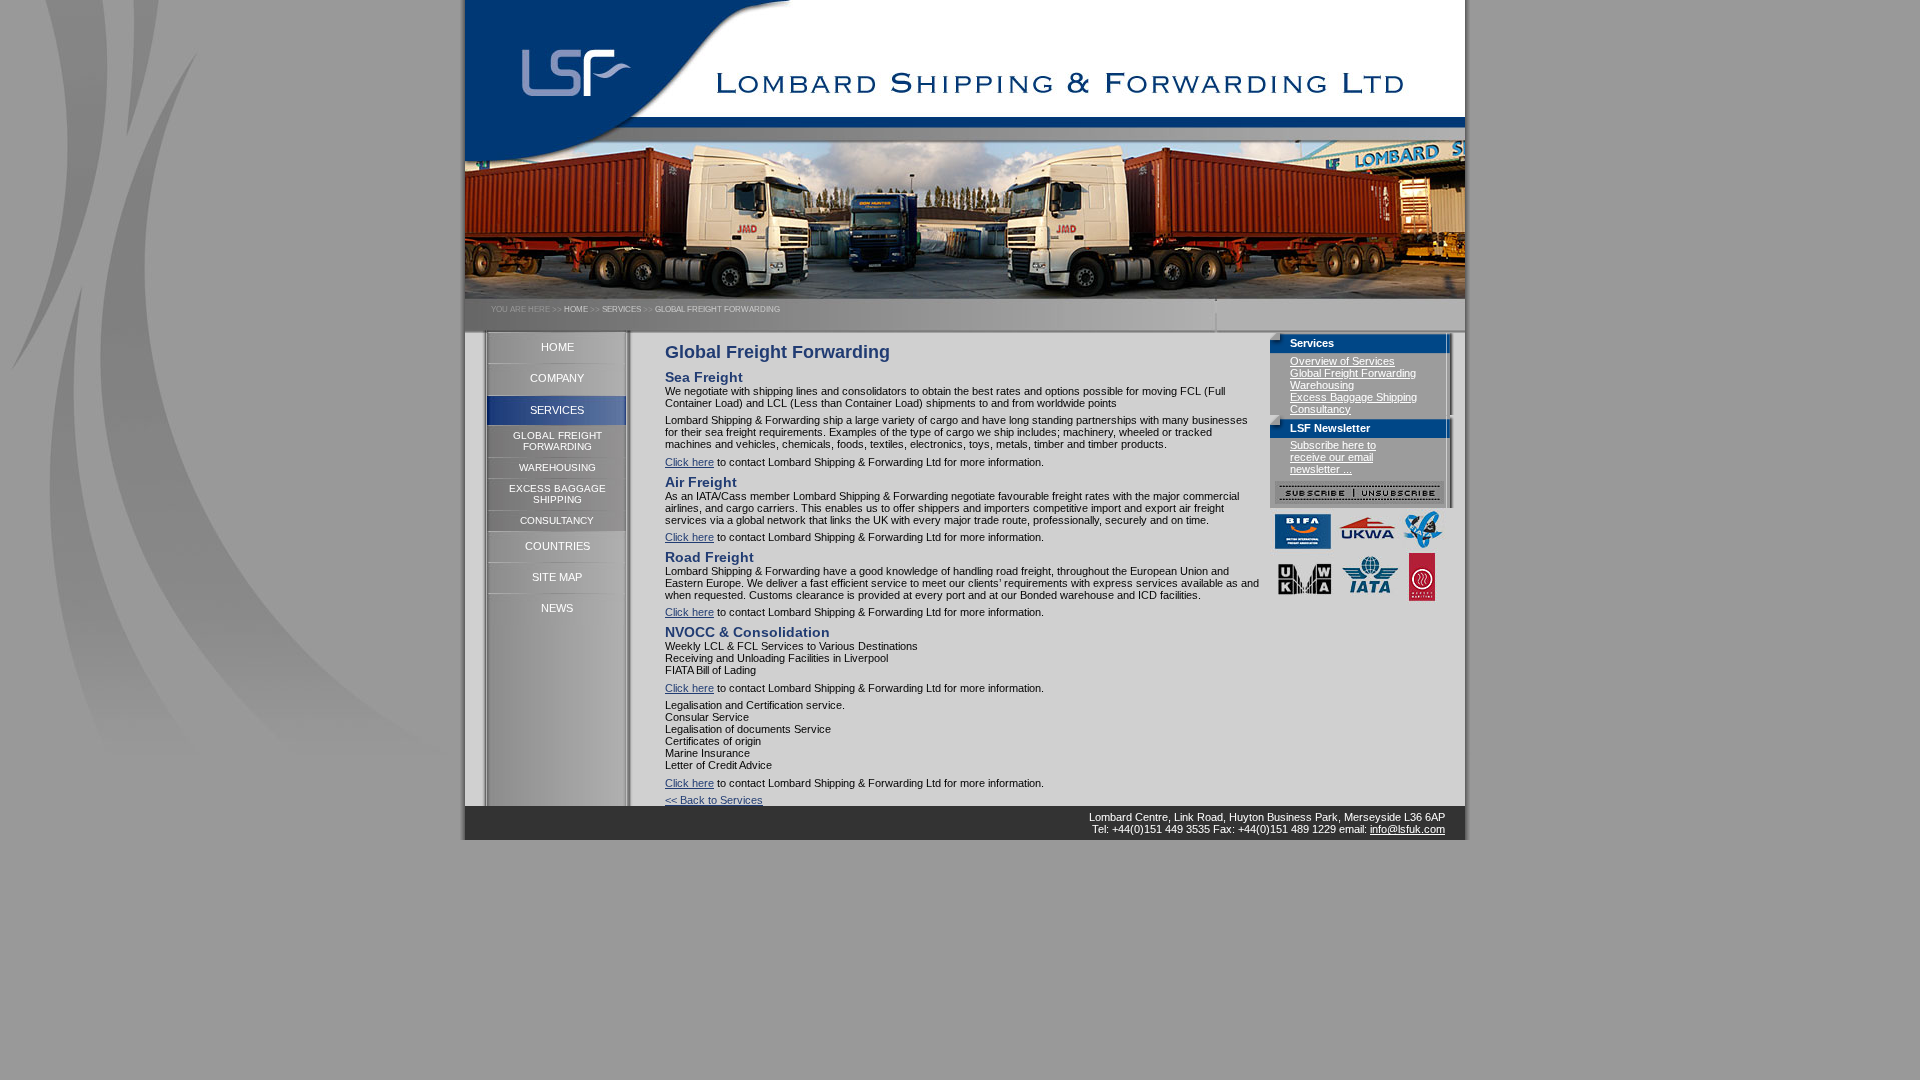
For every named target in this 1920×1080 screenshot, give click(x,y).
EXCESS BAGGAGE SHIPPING (557, 494)
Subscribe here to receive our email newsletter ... (1333, 457)
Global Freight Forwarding (1353, 373)
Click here (689, 462)
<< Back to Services (714, 800)
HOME (576, 309)
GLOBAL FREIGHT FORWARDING (717, 309)
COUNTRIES (557, 546)
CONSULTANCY (557, 520)
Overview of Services (1342, 361)
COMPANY (557, 378)
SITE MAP (557, 577)
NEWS (557, 608)
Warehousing (1322, 385)
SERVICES (621, 309)
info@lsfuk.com (1407, 829)
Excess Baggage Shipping (1353, 397)
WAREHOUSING (557, 467)
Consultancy (1320, 409)
